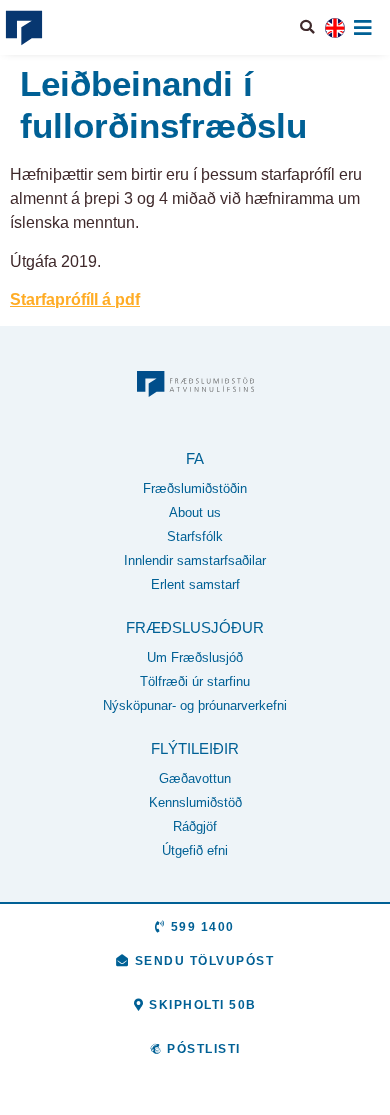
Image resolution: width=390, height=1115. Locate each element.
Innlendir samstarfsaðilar (195, 560)
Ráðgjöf (195, 826)
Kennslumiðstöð (195, 802)
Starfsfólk (195, 536)
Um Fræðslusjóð (195, 657)
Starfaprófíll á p (67, 299)
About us (195, 512)
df (132, 299)
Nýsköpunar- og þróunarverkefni (195, 705)
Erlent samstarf (195, 584)
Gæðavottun (195, 778)
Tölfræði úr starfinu (195, 681)
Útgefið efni (195, 850)
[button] (308, 27)
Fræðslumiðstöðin (195, 488)
